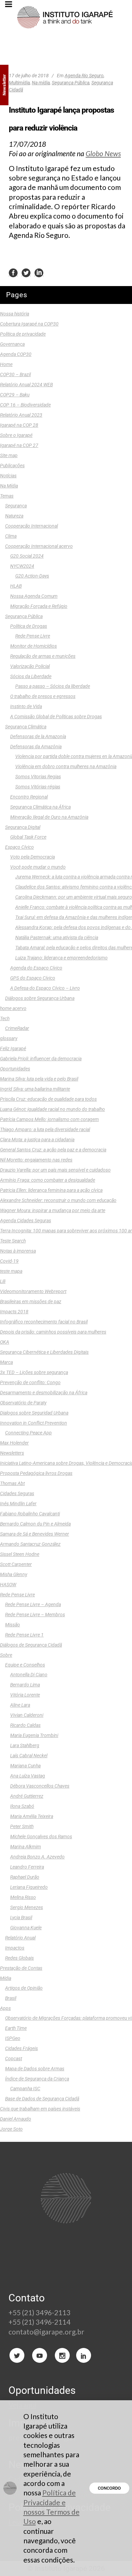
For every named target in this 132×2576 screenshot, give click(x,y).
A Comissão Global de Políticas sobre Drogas (56, 717)
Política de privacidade (23, 334)
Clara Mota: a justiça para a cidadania (37, 1140)
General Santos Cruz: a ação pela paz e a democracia (53, 1150)
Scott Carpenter (16, 1564)
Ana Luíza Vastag (28, 1776)
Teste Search (13, 1241)
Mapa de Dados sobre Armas (35, 2069)
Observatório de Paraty (23, 1403)
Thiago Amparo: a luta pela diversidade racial (45, 1129)
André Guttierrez (27, 1796)
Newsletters (12, 1453)
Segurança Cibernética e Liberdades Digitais (44, 1352)
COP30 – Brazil (15, 374)
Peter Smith (22, 1826)
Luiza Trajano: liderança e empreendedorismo (61, 958)
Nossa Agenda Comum (34, 596)
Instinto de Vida (26, 706)
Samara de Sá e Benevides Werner (35, 1534)
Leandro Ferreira (27, 1867)
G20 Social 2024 (27, 556)
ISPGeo (13, 2038)
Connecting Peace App (28, 1433)
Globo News (103, 153)
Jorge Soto (11, 2129)
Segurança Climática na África (40, 807)
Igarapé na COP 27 (19, 445)
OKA (5, 1342)
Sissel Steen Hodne (20, 1554)
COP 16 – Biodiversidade (25, 405)
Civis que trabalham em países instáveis (40, 2109)
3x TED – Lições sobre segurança (34, 1372)
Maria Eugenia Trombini (34, 1735)
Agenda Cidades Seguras (26, 1221)
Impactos (15, 1948)
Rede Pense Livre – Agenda (33, 1604)
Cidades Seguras (17, 1493)
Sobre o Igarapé (16, 435)
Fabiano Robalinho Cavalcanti (30, 1514)
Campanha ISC (25, 2089)
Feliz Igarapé (13, 1048)
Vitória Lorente (25, 1695)
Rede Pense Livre (33, 636)
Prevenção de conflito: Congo (30, 1382)
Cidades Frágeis (21, 2048)
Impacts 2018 (14, 1312)
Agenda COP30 (16, 354)
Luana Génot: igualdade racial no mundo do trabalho (52, 1109)
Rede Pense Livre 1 (24, 1635)
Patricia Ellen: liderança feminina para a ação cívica (51, 1190)
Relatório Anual (20, 1938)
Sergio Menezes (27, 1907)
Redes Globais (19, 1958)
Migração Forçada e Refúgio (39, 606)
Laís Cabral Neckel (29, 1756)
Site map (9, 455)
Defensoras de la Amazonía (38, 736)
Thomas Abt (12, 1483)
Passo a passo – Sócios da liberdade (53, 686)
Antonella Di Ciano (29, 1675)
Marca (6, 1362)
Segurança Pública (71, 83)
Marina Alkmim (26, 1847)
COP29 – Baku (15, 395)
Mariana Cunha (25, 1766)
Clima (11, 536)
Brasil (11, 1998)
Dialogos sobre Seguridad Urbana (34, 1413)
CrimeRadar (17, 1028)
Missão (13, 1625)
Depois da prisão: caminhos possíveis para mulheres (53, 1332)
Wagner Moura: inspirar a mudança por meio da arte (53, 1210)
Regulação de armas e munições (43, 656)
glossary (9, 1038)
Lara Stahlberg (25, 1745)
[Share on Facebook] (13, 273)
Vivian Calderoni (27, 1715)
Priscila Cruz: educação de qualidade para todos (48, 1099)
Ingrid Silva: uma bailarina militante (35, 1089)
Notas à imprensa (18, 1251)
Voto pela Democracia (32, 857)
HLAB (16, 586)
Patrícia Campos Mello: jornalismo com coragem (49, 1119)
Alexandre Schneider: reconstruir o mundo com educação (58, 1200)
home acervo (13, 1008)
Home (6, 364)
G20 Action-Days (32, 576)
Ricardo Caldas (25, 1725)
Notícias (8, 476)
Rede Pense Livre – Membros (35, 1615)
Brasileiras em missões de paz (31, 1301)
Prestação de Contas (21, 1968)
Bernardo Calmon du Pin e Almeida (35, 1524)
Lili (3, 1281)
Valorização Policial (30, 666)
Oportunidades (15, 1069)
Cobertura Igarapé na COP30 (29, 324)
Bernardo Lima (25, 1685)
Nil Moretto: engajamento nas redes (36, 1160)
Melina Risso (23, 1897)
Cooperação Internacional (31, 526)
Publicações (12, 466)
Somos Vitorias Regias (38, 777)
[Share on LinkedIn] (39, 273)
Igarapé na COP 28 (19, 425)
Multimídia (19, 83)
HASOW (8, 1585)
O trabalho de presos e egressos (43, 696)
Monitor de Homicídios (34, 646)
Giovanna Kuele (26, 1928)
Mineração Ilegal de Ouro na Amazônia (49, 817)
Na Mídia (9, 486)
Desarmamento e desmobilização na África (44, 1393)
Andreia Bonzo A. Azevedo (37, 1857)
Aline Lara (20, 1705)
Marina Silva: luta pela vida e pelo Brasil (39, 1079)
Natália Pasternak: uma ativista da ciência (57, 937)
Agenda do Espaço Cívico (36, 968)
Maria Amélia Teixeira (32, 1816)
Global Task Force (28, 837)
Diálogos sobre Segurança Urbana (40, 998)
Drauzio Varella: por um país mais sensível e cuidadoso (55, 1170)
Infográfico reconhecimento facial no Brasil (44, 1322)
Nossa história (15, 314)
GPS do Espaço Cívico (33, 978)
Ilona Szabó (22, 1806)
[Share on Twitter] (26, 273)
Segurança (16, 506)
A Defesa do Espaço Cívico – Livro (45, 988)
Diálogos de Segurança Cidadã (31, 1645)
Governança (12, 344)
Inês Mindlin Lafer (18, 1504)
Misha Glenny (14, 1574)
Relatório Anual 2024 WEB (26, 385)
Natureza (14, 516)
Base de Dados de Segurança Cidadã (42, 2099)
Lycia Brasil (21, 1917)
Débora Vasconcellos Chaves (40, 1786)
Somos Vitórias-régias (38, 787)
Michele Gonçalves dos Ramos (41, 1837)
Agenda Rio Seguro (84, 76)
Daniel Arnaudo (16, 2119)
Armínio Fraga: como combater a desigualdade (48, 1180)
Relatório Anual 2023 (21, 415)
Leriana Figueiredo (29, 1887)
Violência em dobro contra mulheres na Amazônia (66, 766)
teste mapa (11, 1271)
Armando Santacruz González (30, 1544)
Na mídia (41, 83)
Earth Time (16, 2028)
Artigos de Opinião (24, 1988)
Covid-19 (9, 1261)
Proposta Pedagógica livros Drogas (36, 1473)
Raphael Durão (25, 1877)
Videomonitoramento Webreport (33, 1291)
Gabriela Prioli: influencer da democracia (41, 1059)
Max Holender (14, 1443)
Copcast (14, 2059)
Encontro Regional (29, 797)
